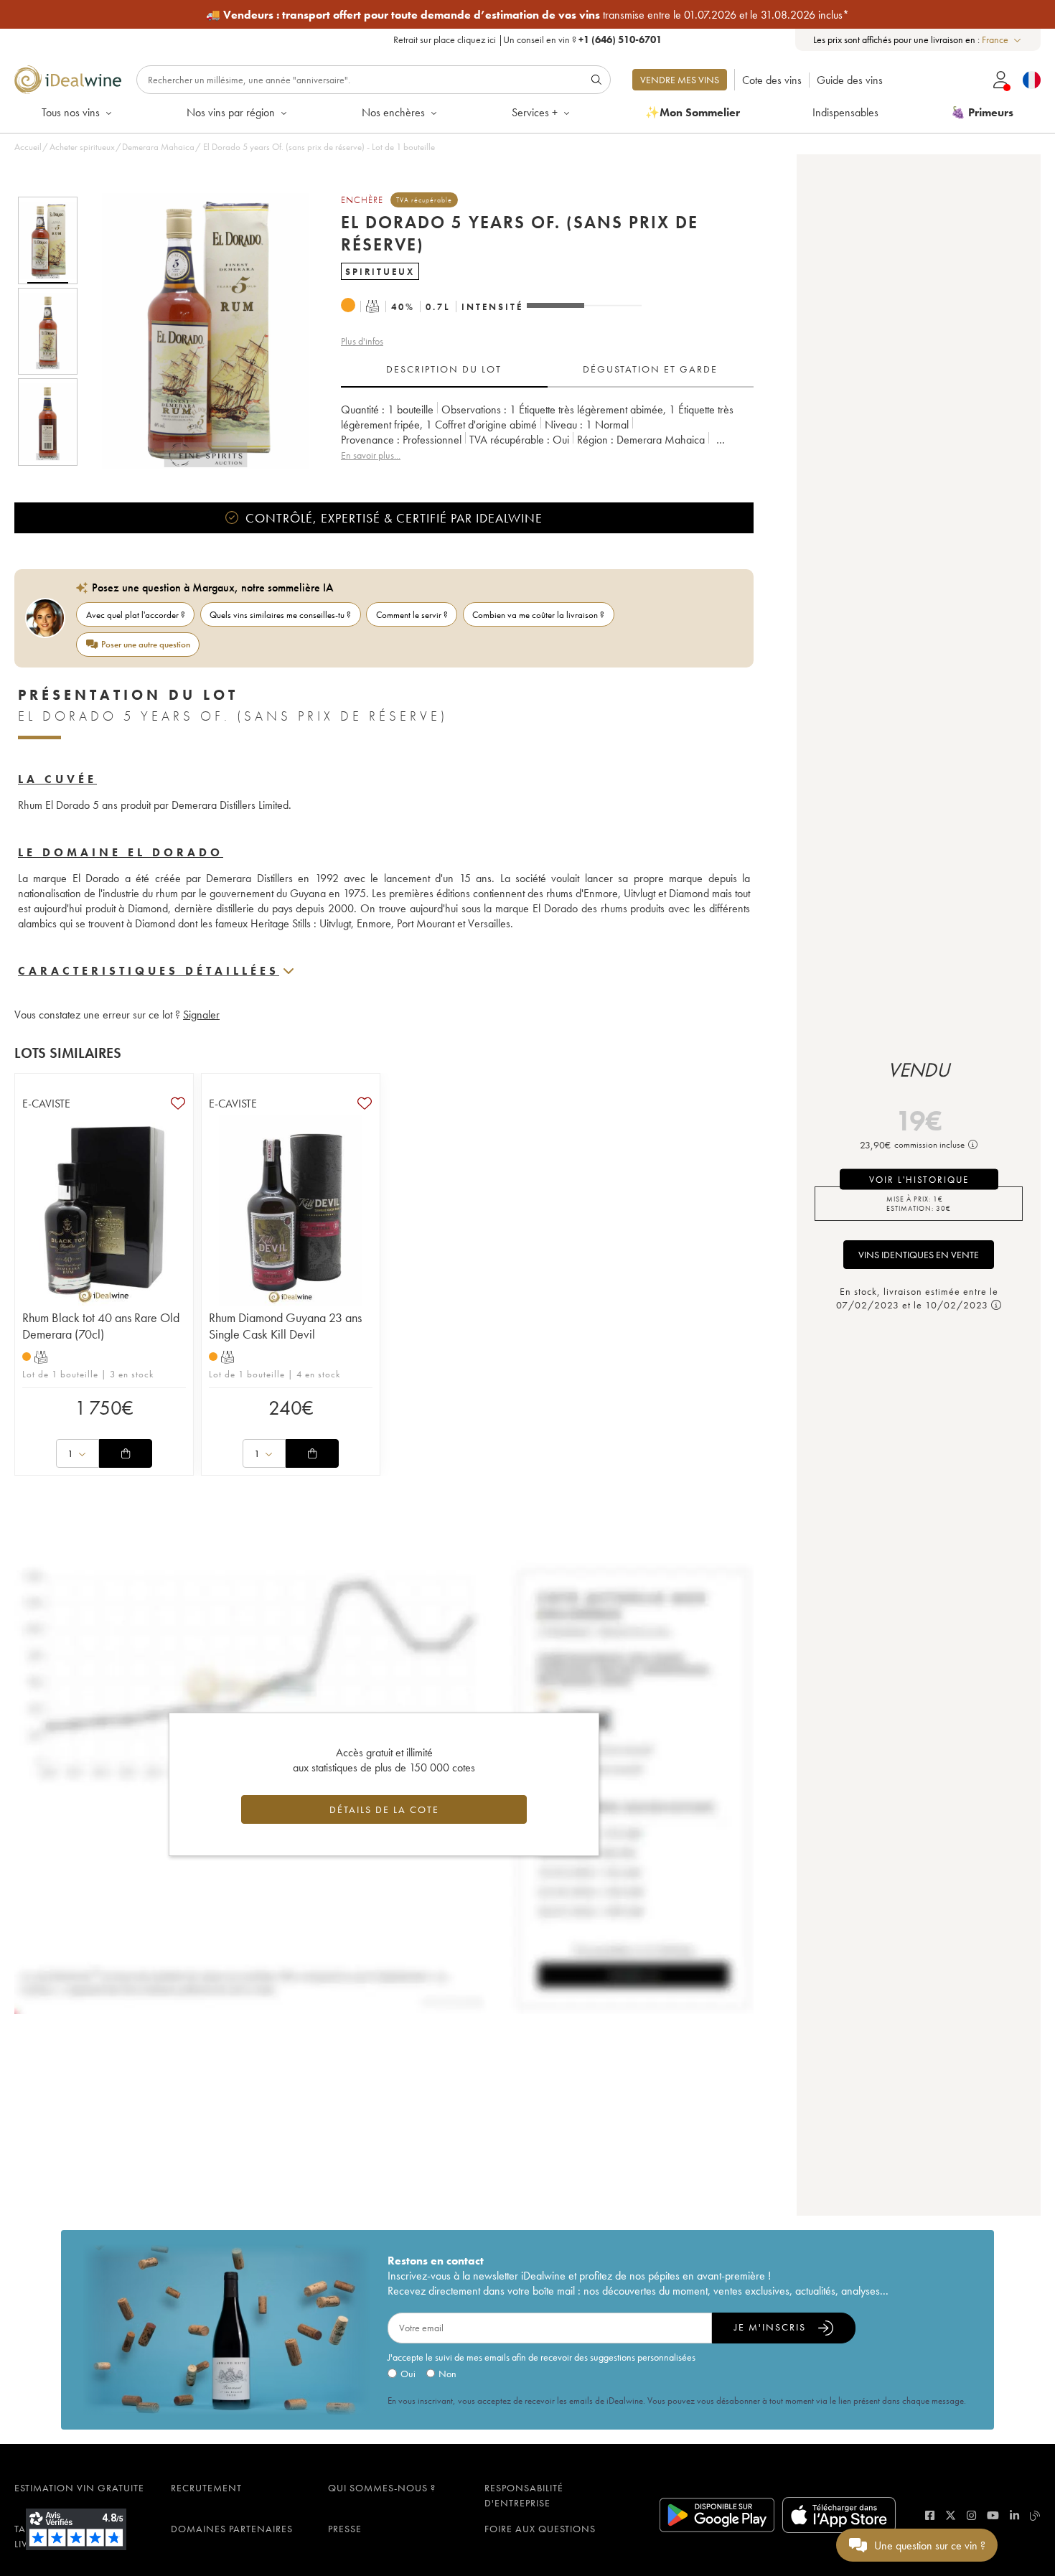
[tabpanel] (547, 432)
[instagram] (971, 2515)
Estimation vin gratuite (79, 2488)
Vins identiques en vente (919, 1255)
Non (447, 2374)
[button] (196, 331)
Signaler (201, 1015)
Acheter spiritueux (82, 147)
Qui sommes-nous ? (382, 2488)
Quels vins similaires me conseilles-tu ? (280, 615)
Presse (345, 2529)
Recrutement (206, 2488)
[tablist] (547, 370)
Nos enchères (393, 112)
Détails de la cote (384, 1809)
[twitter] (951, 2515)
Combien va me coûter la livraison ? (538, 615)
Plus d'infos (362, 341)
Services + (535, 112)
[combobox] (1002, 40)
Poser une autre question (146, 644)
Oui (408, 2374)
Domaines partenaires (232, 2529)
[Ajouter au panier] (126, 1453)
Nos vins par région (231, 112)
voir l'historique (919, 1179)
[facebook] (930, 2515)
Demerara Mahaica (158, 147)
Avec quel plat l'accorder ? (136, 615)
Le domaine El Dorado (121, 852)
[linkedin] (1014, 2515)
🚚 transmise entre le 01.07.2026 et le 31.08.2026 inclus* (527, 15)
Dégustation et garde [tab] (650, 369)
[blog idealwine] (1035, 2515)
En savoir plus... (371, 455)
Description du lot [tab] (444, 369)
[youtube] (993, 2515)
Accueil (28, 147)
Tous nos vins (71, 112)
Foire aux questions (540, 2529)
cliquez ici (477, 39)
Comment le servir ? (412, 615)
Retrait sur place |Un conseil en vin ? (527, 39)
